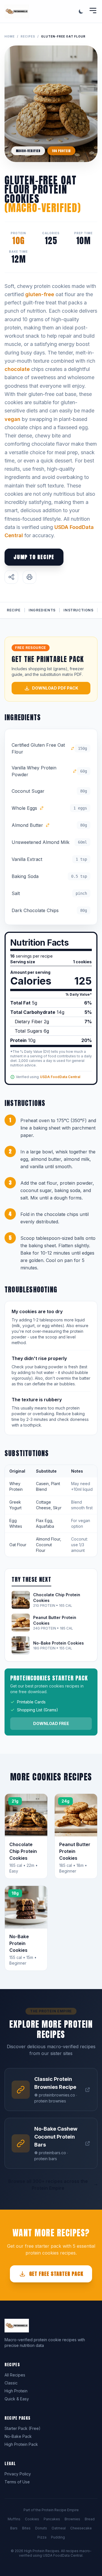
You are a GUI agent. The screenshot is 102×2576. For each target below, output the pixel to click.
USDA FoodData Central (60, 1077)
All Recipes (15, 2375)
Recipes (28, 36)
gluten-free (40, 294)
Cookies (32, 2519)
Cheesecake (81, 2528)
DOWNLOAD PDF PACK (55, 688)
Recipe (14, 610)
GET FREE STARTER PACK (56, 2274)
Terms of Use (17, 2482)
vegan (12, 419)
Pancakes (52, 2519)
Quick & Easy (17, 2399)
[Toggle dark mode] (81, 11)
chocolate (17, 369)
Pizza (42, 2537)
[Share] (11, 577)
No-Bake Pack (18, 2436)
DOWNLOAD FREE (51, 1723)
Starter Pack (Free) (23, 2428)
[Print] (29, 577)
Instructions (78, 610)
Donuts (41, 2528)
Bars (14, 2528)
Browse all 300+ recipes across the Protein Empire (48, 2185)
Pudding (58, 2537)
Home (10, 36)
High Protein (16, 2391)
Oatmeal (59, 2528)
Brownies (72, 2519)
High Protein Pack (21, 2444)
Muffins (14, 2519)
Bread (90, 2519)
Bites (26, 2528)
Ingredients (42, 610)
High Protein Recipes (42, 2551)
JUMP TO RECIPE (34, 557)
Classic (11, 2383)
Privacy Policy (18, 2474)
